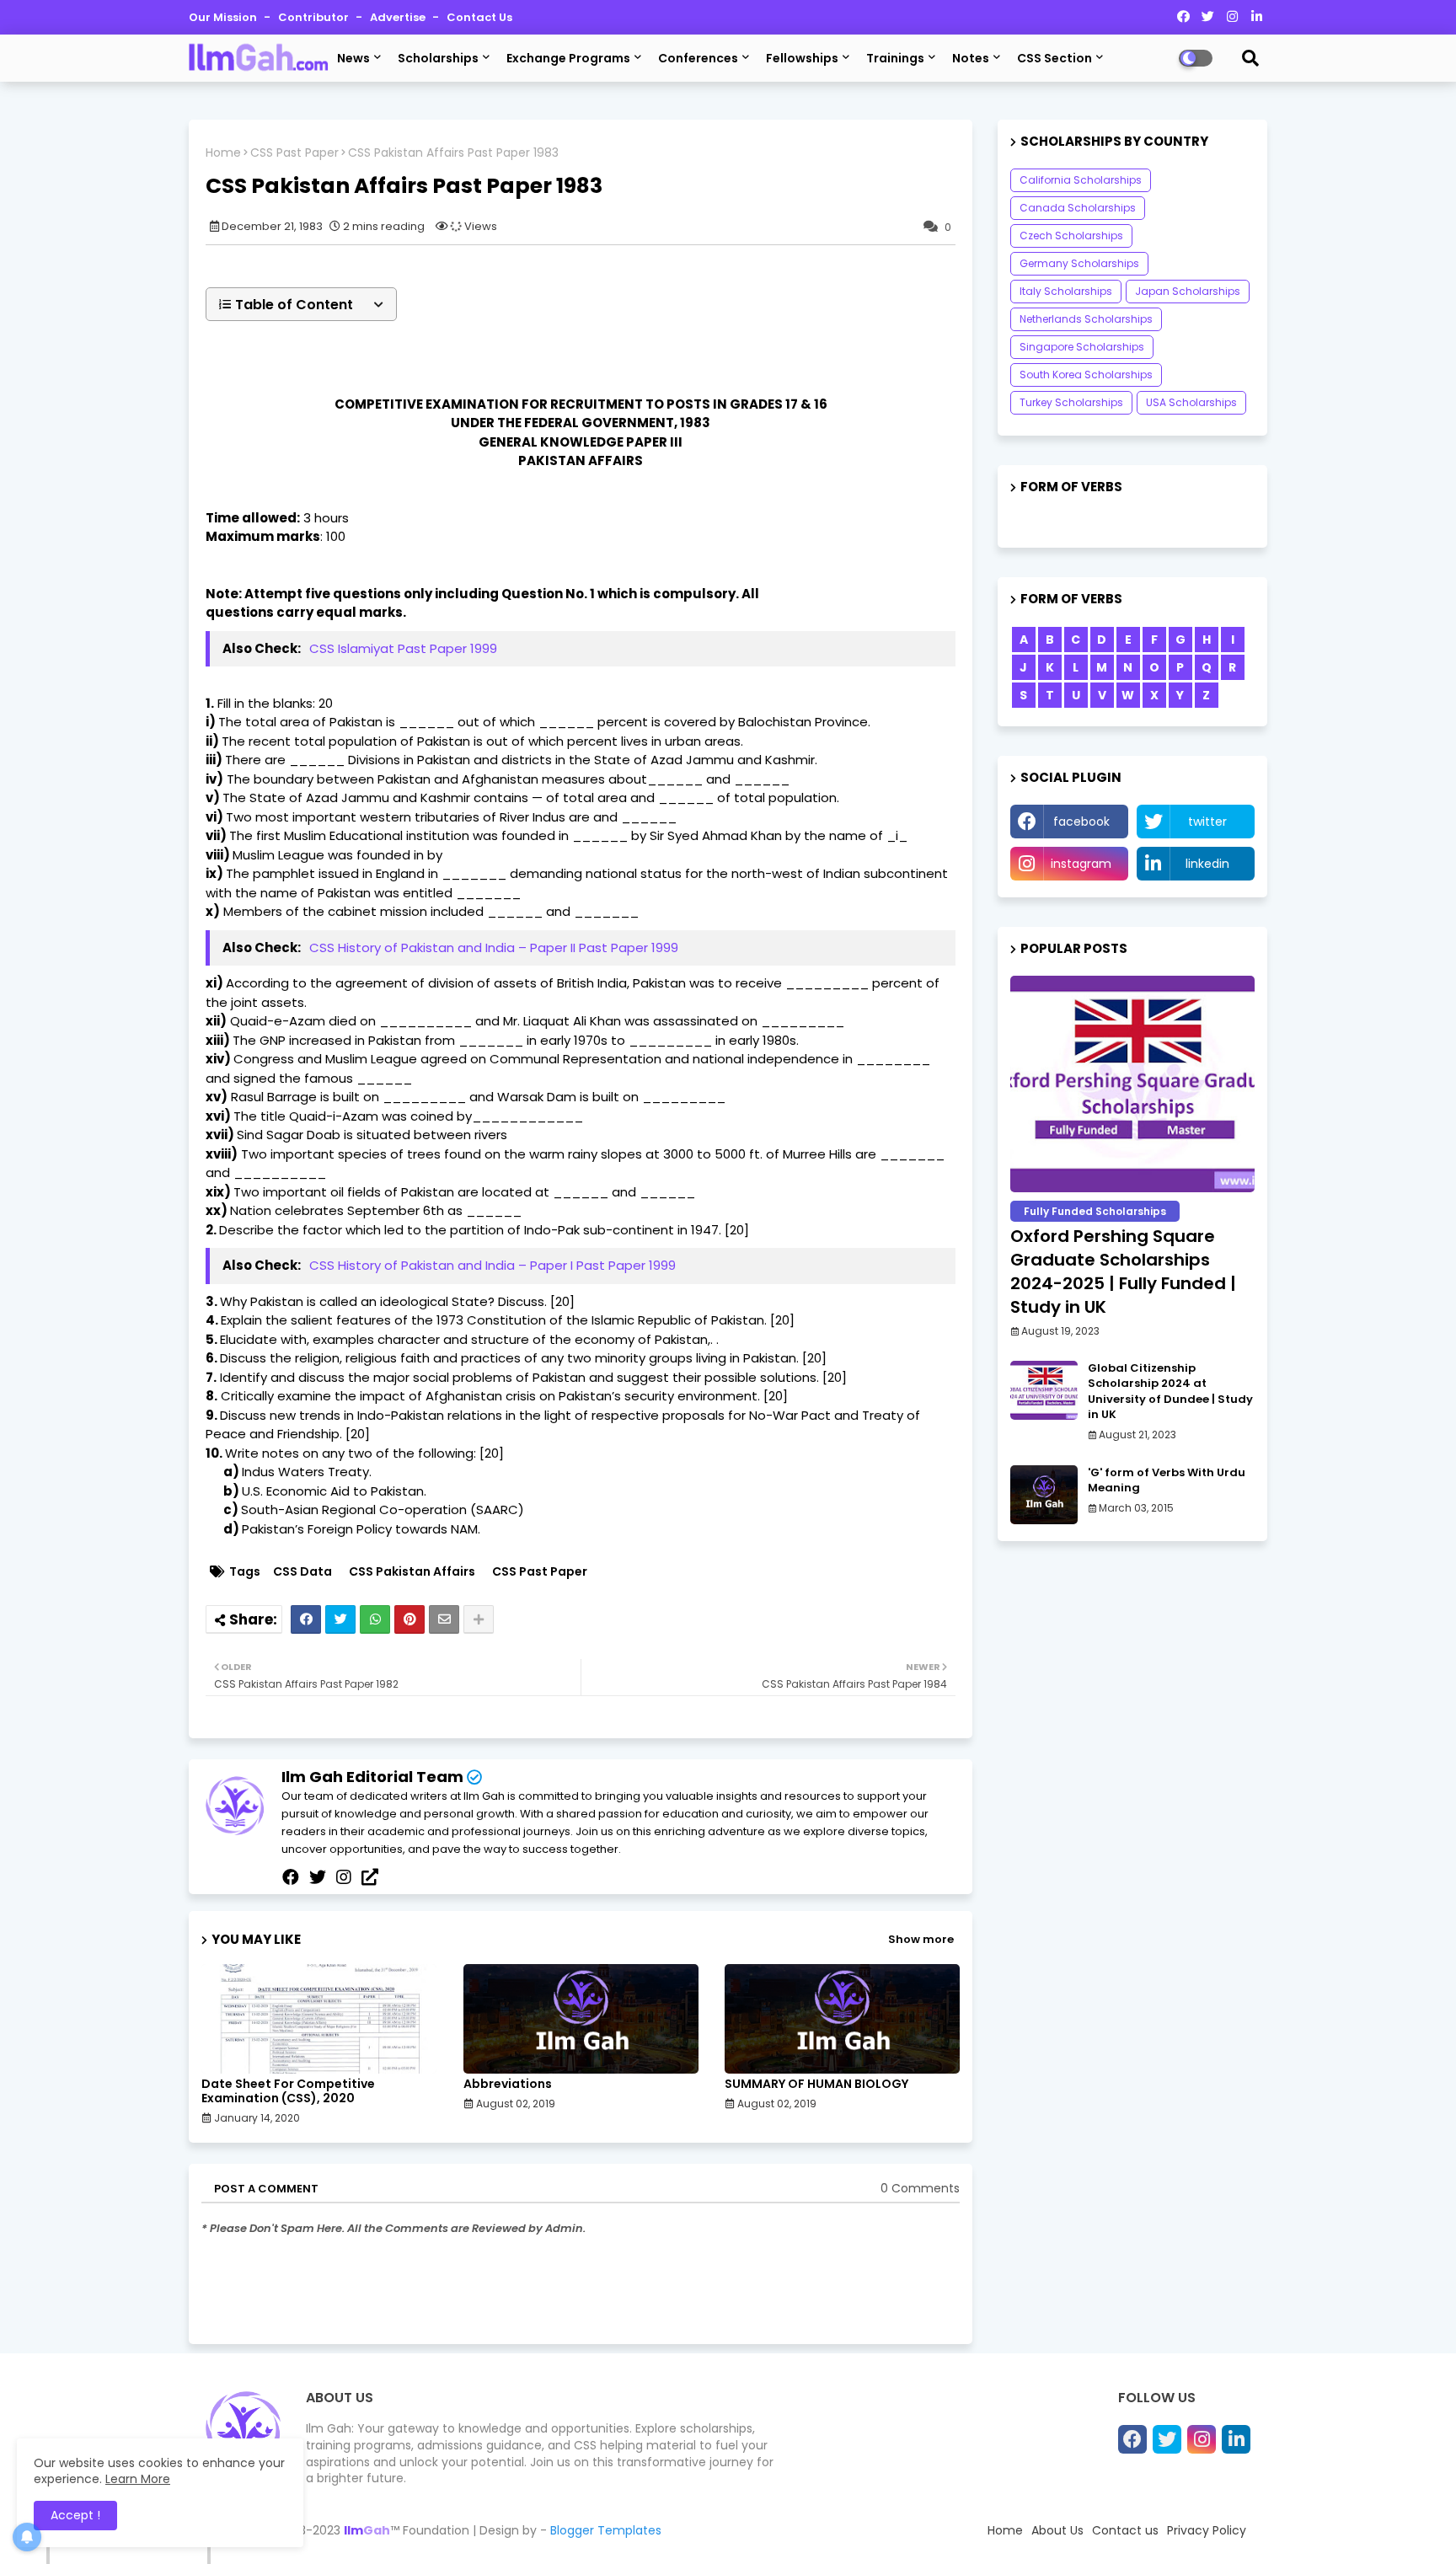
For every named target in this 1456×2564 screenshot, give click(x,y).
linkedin (1207, 864)
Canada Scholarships (1078, 208)
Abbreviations (508, 2084)
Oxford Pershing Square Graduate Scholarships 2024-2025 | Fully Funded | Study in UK (1123, 1271)
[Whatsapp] (375, 1619)
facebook (1081, 822)
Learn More (138, 2479)
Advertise (399, 17)
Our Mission (224, 17)
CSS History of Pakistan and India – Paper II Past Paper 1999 (494, 947)
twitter (1207, 822)
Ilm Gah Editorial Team (372, 1777)
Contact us (479, 17)
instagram (1081, 864)
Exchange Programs (568, 58)
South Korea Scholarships (1086, 375)
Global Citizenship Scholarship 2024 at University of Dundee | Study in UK (1170, 1392)
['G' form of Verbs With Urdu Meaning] (1044, 1495)
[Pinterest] (409, 1619)
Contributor (315, 17)
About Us (1057, 2530)
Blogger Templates (606, 2530)
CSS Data (302, 1572)
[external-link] (370, 1877)
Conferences (698, 58)
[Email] (444, 1619)
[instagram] (344, 1877)
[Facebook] (306, 1619)
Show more (921, 1939)
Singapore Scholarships (1082, 347)
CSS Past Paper (294, 153)
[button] (301, 304)
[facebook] (291, 1877)
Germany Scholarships (1079, 263)
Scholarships (438, 58)
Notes (971, 58)
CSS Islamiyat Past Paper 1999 (403, 648)
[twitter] (318, 1877)
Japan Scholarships (1188, 291)
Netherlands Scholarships (1086, 319)
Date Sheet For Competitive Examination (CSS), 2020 (288, 2091)
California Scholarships (1081, 180)
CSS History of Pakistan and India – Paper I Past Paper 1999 (492, 1265)
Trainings (895, 58)
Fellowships (802, 58)
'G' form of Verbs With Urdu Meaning (1167, 1480)
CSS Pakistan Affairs (412, 1572)
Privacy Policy (1207, 2530)
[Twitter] (340, 1619)
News (353, 58)
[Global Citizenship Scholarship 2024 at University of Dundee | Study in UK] (1044, 1390)
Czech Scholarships (1071, 236)
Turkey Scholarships (1071, 402)
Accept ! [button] (75, 2515)
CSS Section (1055, 58)
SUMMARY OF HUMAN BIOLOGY (816, 2084)
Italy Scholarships (1066, 291)
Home (223, 153)
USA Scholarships (1191, 402)
